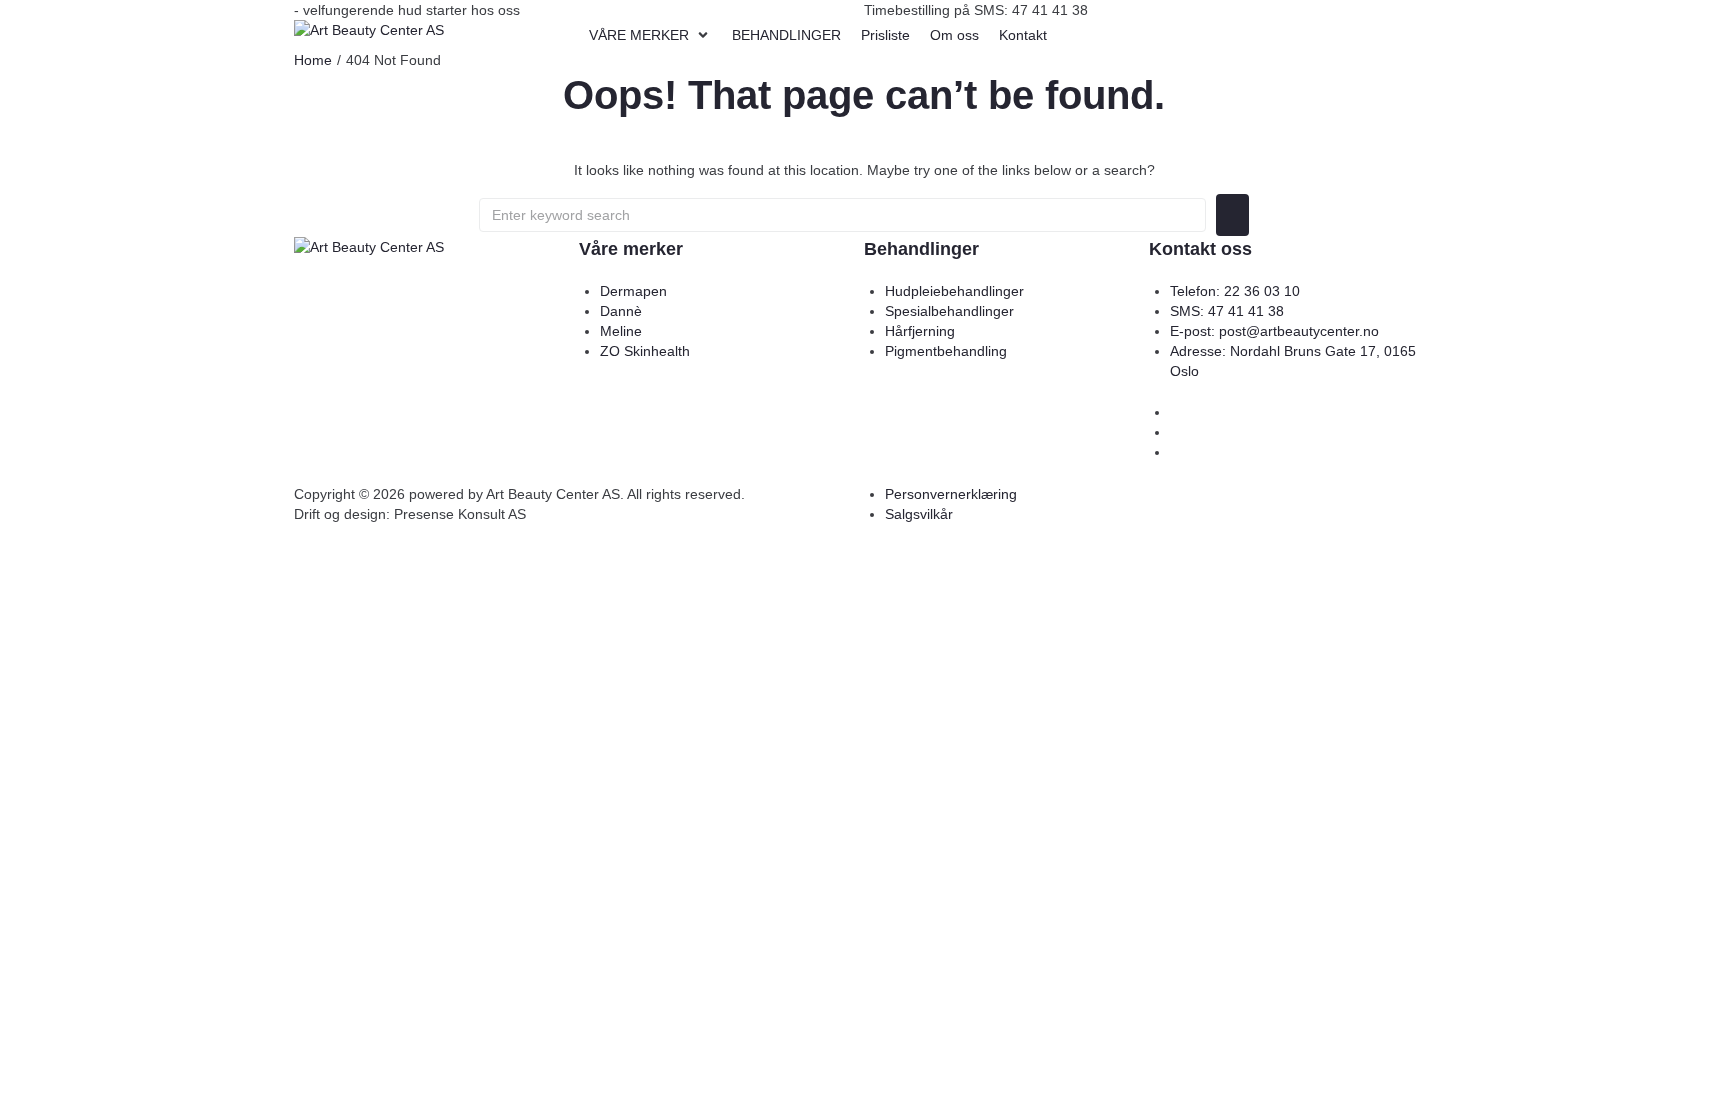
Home (313, 60)
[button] (650, 35)
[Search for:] (842, 215)
